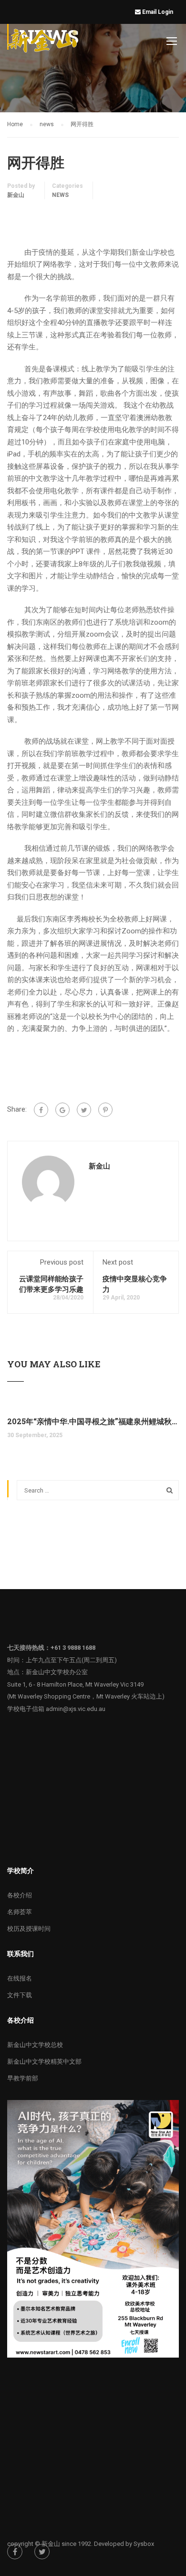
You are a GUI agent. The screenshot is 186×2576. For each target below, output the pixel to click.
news (60, 195)
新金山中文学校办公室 (57, 1672)
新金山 (16, 195)
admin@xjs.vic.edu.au (76, 1709)
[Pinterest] (105, 1110)
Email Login (158, 12)
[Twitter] (84, 1110)
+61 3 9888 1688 (73, 1648)
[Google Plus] (62, 1110)
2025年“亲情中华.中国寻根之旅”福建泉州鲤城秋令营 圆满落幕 (93, 1421)
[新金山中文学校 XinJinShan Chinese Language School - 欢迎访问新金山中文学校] (43, 43)
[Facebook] (41, 1110)
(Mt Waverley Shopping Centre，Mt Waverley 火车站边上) (86, 1696)
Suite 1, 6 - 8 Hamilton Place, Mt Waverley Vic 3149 (75, 1684)
